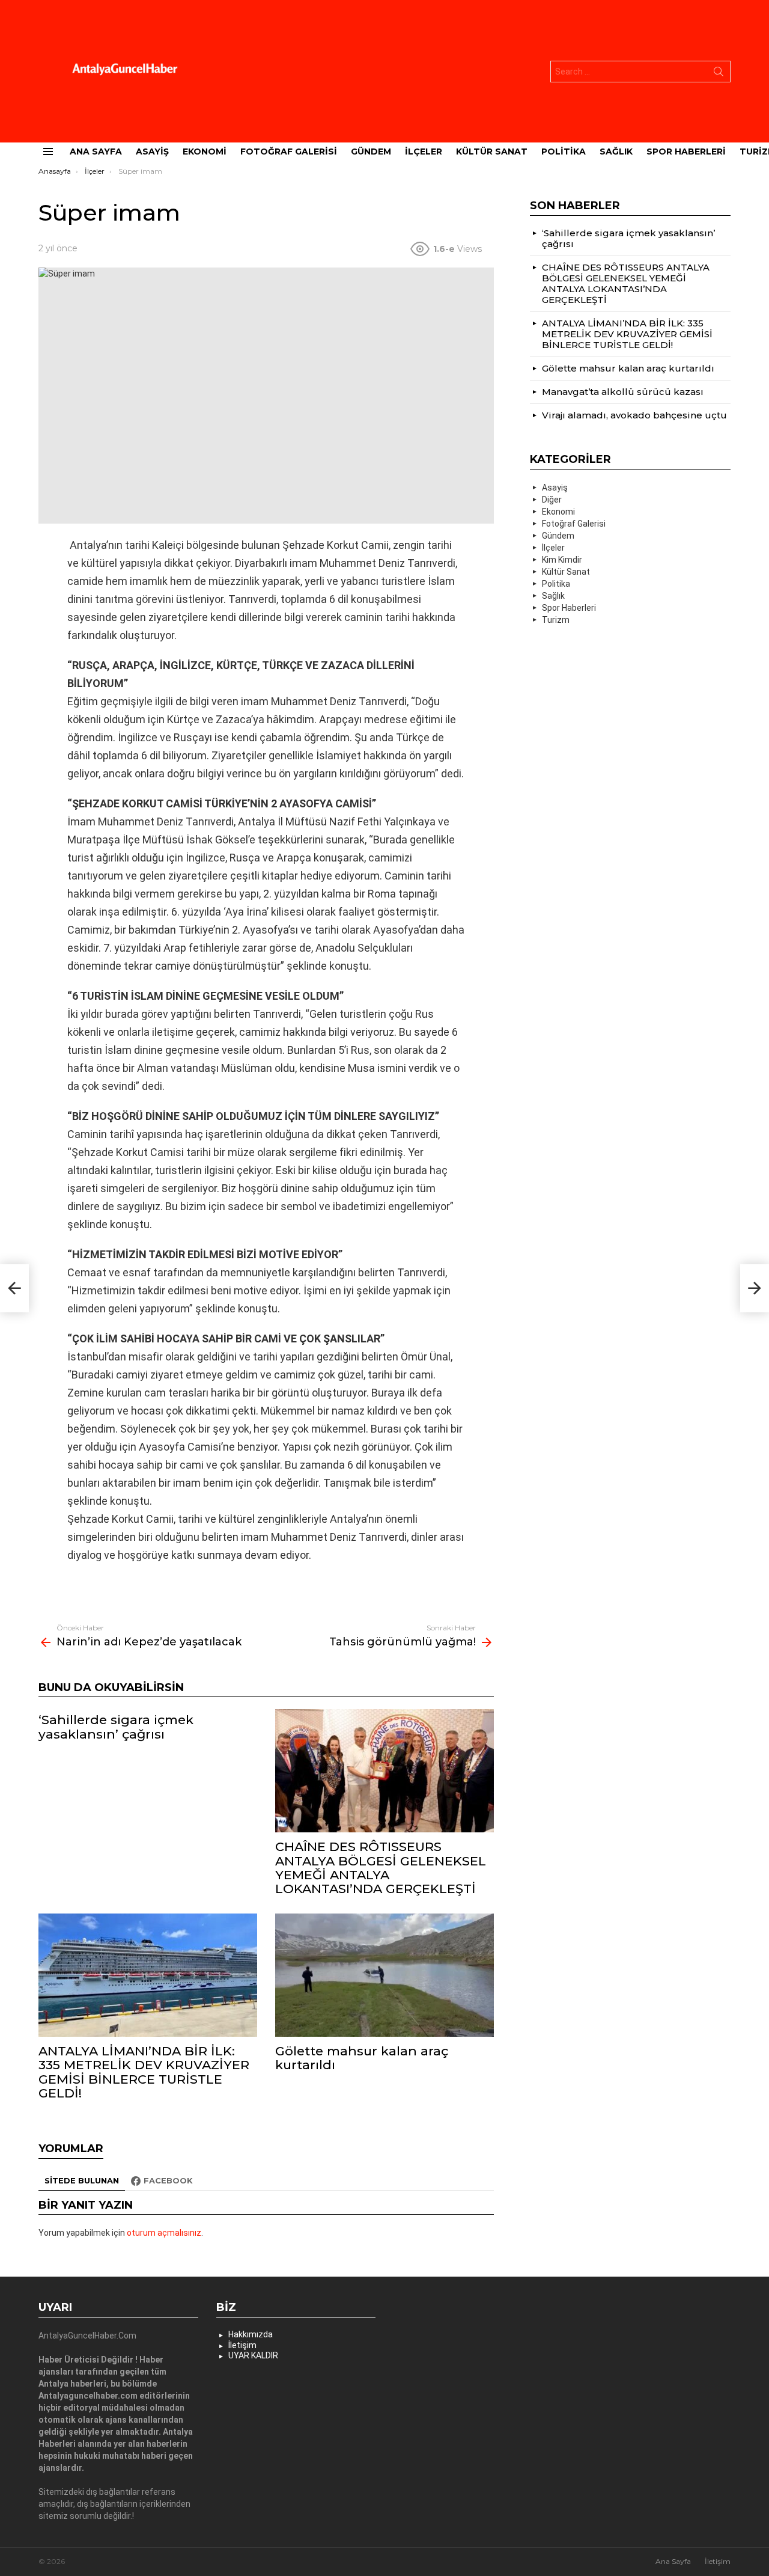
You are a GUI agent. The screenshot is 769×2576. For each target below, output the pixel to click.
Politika (564, 151)
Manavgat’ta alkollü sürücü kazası (623, 392)
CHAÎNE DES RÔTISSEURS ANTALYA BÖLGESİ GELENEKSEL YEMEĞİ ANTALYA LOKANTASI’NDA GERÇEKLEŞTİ (381, 1868)
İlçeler (424, 151)
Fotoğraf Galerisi (289, 151)
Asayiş (152, 151)
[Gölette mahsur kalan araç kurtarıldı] (384, 1975)
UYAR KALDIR (253, 2355)
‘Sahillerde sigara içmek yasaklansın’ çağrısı (116, 1727)
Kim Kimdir (562, 560)
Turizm (556, 620)
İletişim (242, 2345)
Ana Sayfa (96, 151)
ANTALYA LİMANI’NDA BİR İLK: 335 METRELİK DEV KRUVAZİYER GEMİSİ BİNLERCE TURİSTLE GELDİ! (144, 2072)
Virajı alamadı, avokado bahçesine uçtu (634, 415)
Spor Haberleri (686, 151)
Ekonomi (205, 151)
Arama (719, 74)
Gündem (371, 151)
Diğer (552, 500)
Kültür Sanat (492, 151)
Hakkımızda (251, 2334)
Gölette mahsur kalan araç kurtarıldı (362, 2058)
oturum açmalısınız (164, 2233)
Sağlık (616, 151)
